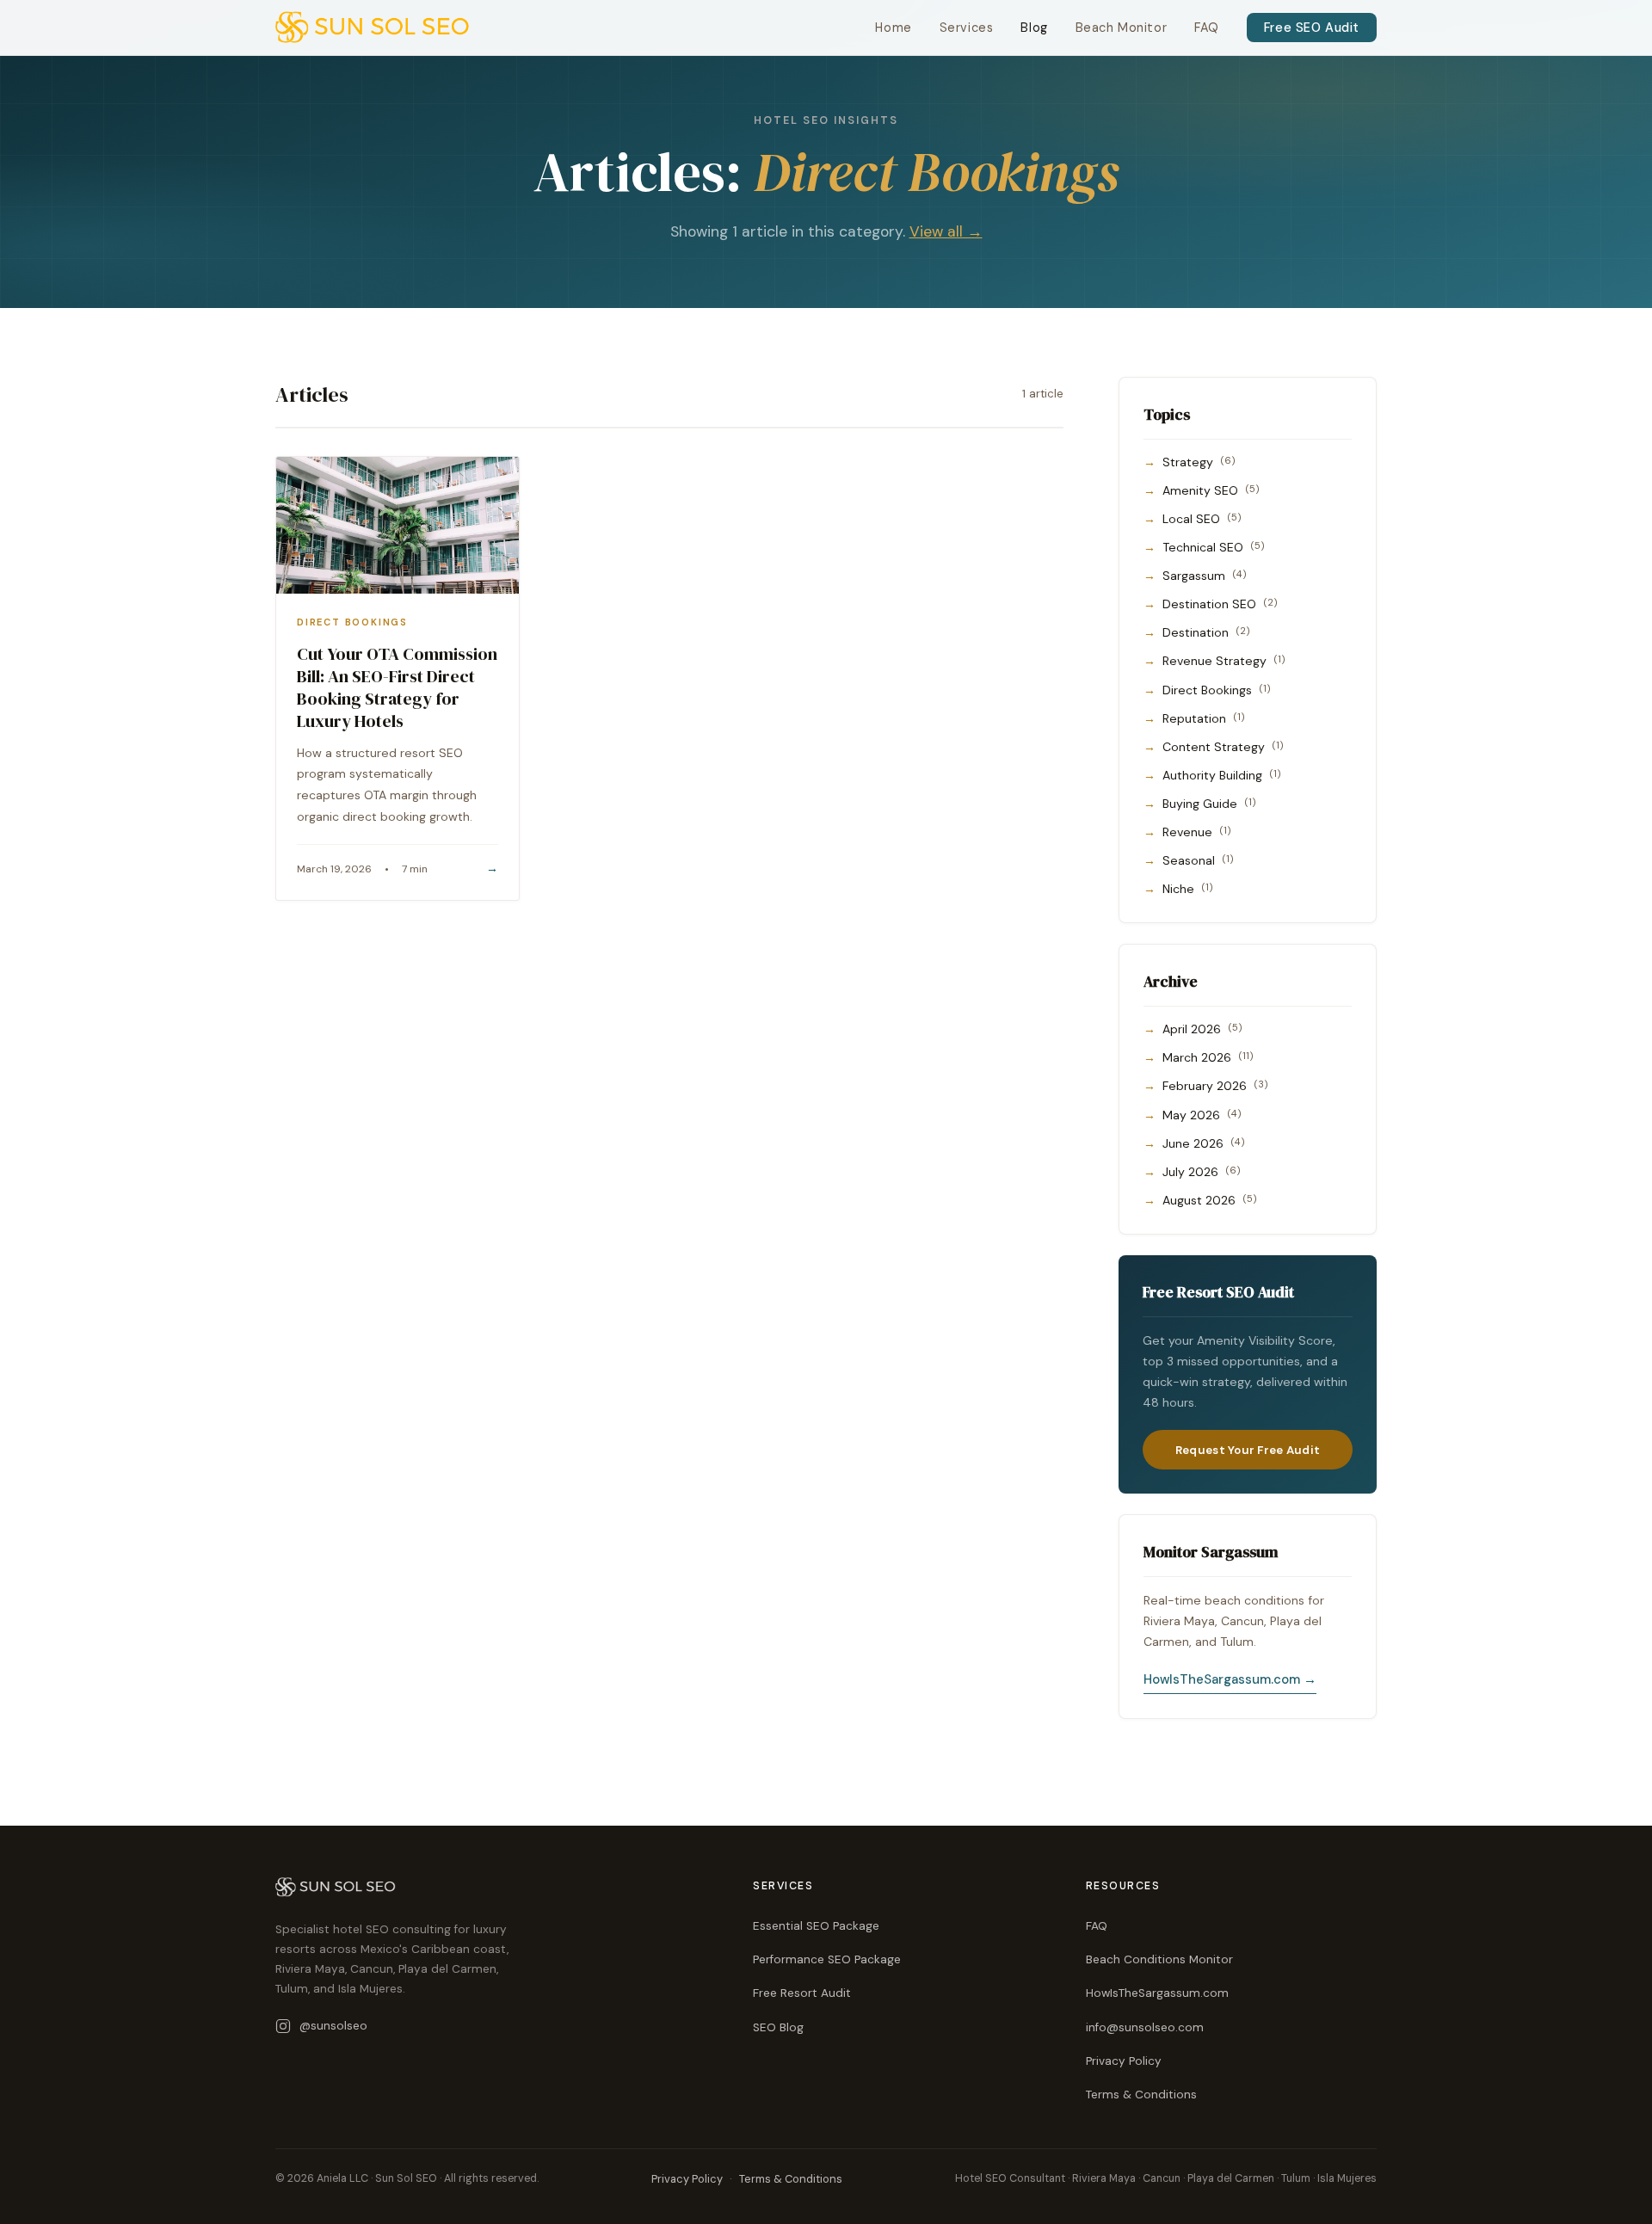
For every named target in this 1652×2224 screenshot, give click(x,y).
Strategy (1199, 462)
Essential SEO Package (816, 1926)
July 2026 (1202, 1172)
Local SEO (1202, 519)
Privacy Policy (1124, 2061)
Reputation (1204, 718)
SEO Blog (778, 2027)
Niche (1188, 889)
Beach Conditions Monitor (1159, 1959)
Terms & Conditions (1141, 2095)
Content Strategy (1223, 747)
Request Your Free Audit (1248, 1450)
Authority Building (1222, 775)
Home (893, 28)
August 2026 (1210, 1200)
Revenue (1197, 832)
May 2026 (1202, 1115)
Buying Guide (1209, 804)
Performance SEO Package (827, 1959)
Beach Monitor (1122, 28)
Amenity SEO (1211, 490)
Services (967, 28)
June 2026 (1204, 1143)
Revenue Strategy (1224, 661)
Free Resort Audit (802, 1993)
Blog (1034, 28)
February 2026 (1215, 1086)
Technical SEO (1214, 547)
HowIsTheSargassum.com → (1230, 1679)
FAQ (1207, 28)
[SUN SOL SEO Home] (373, 28)
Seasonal (1198, 860)
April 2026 (1202, 1029)
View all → (946, 231)
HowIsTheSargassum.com (1157, 1993)
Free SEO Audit (1312, 28)
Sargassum (1205, 576)
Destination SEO (1220, 604)
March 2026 (1208, 1057)
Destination (1206, 632)
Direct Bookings (1217, 690)
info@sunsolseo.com (1145, 2027)
